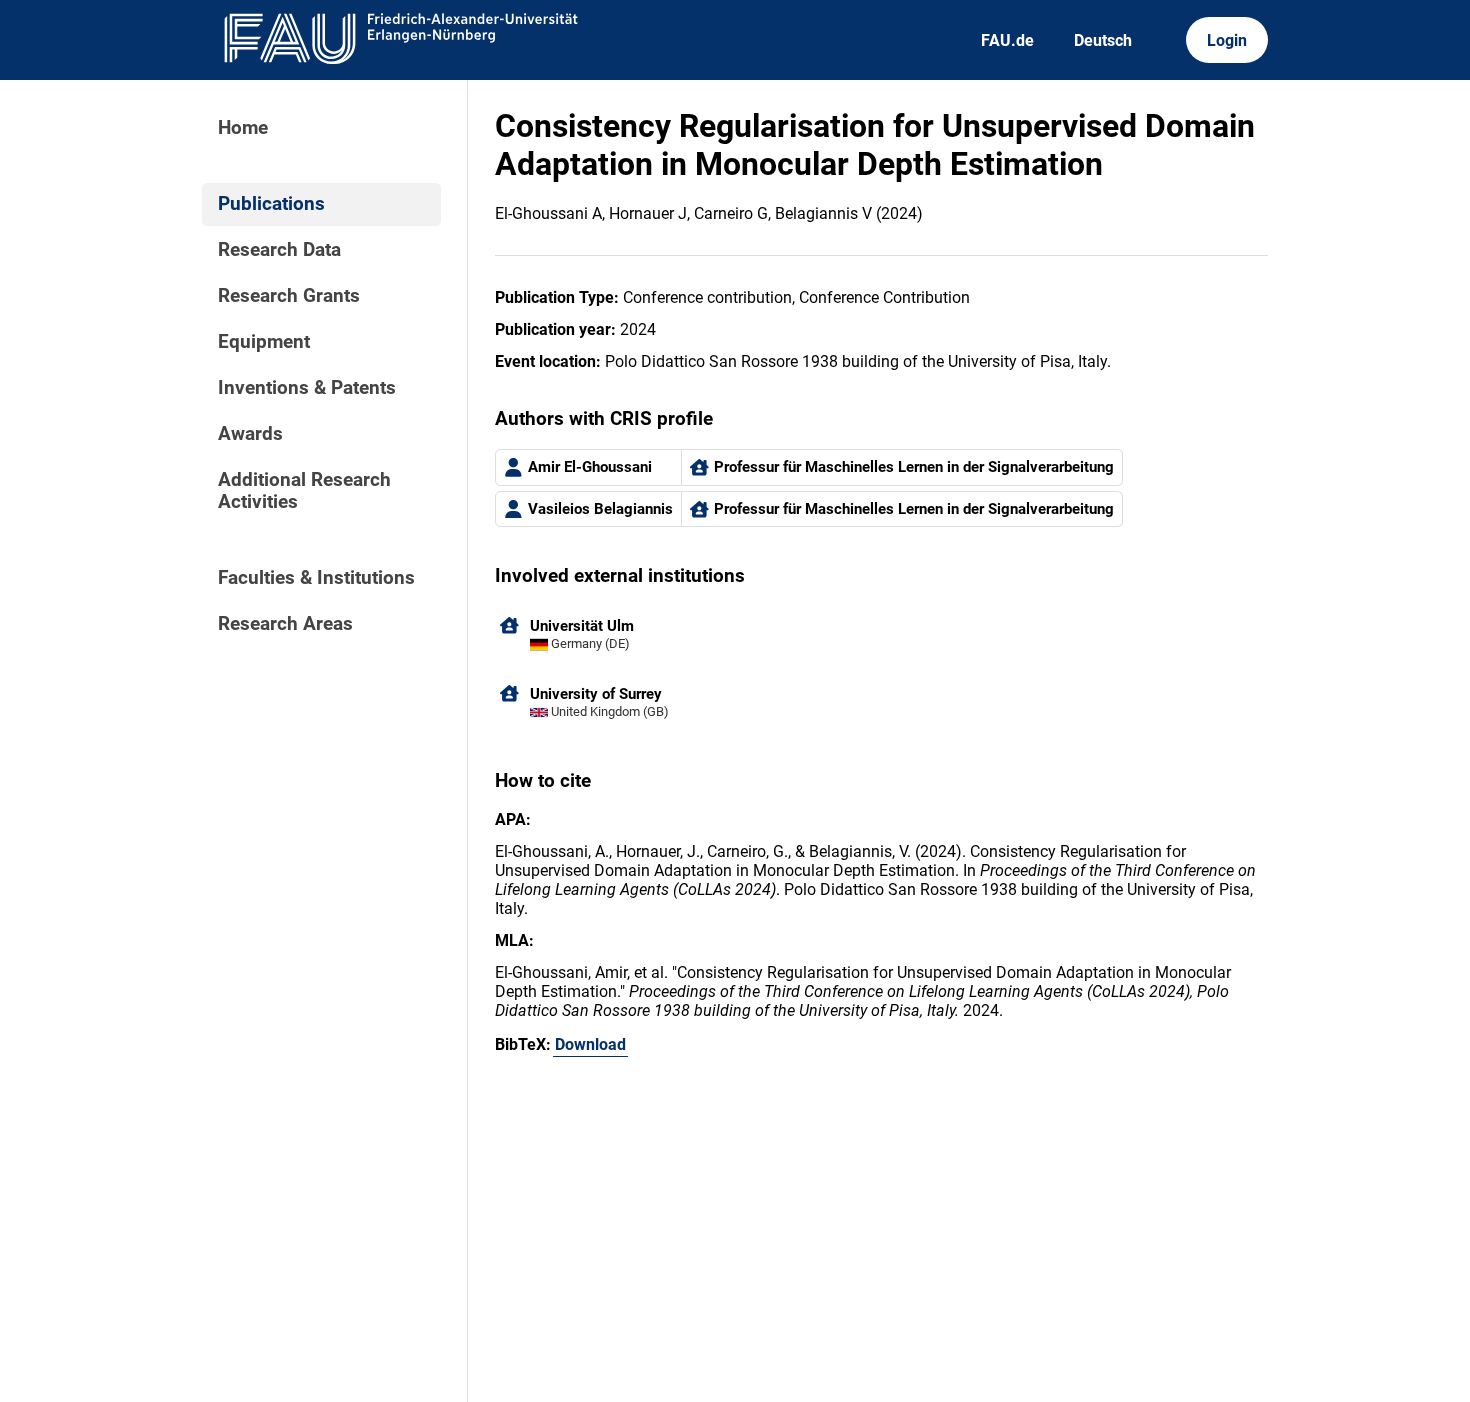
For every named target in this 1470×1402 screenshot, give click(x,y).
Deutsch (1103, 40)
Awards (250, 434)
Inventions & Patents (307, 388)
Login (1227, 40)
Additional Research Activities (304, 491)
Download (590, 1044)
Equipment (264, 342)
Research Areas (285, 624)
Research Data (279, 250)
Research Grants (289, 296)
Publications (271, 204)
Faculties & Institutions (316, 578)
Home (243, 128)
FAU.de (1007, 40)
